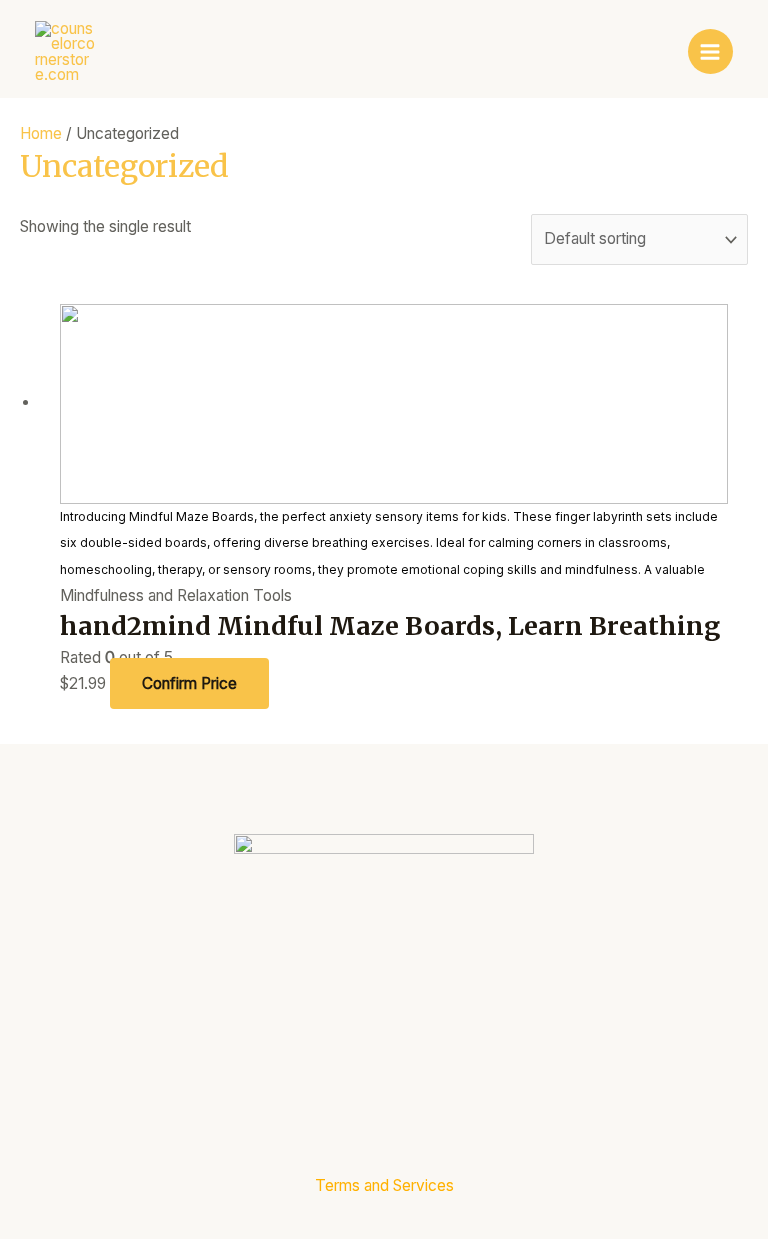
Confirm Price (189, 683)
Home (41, 133)
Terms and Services (384, 1185)
